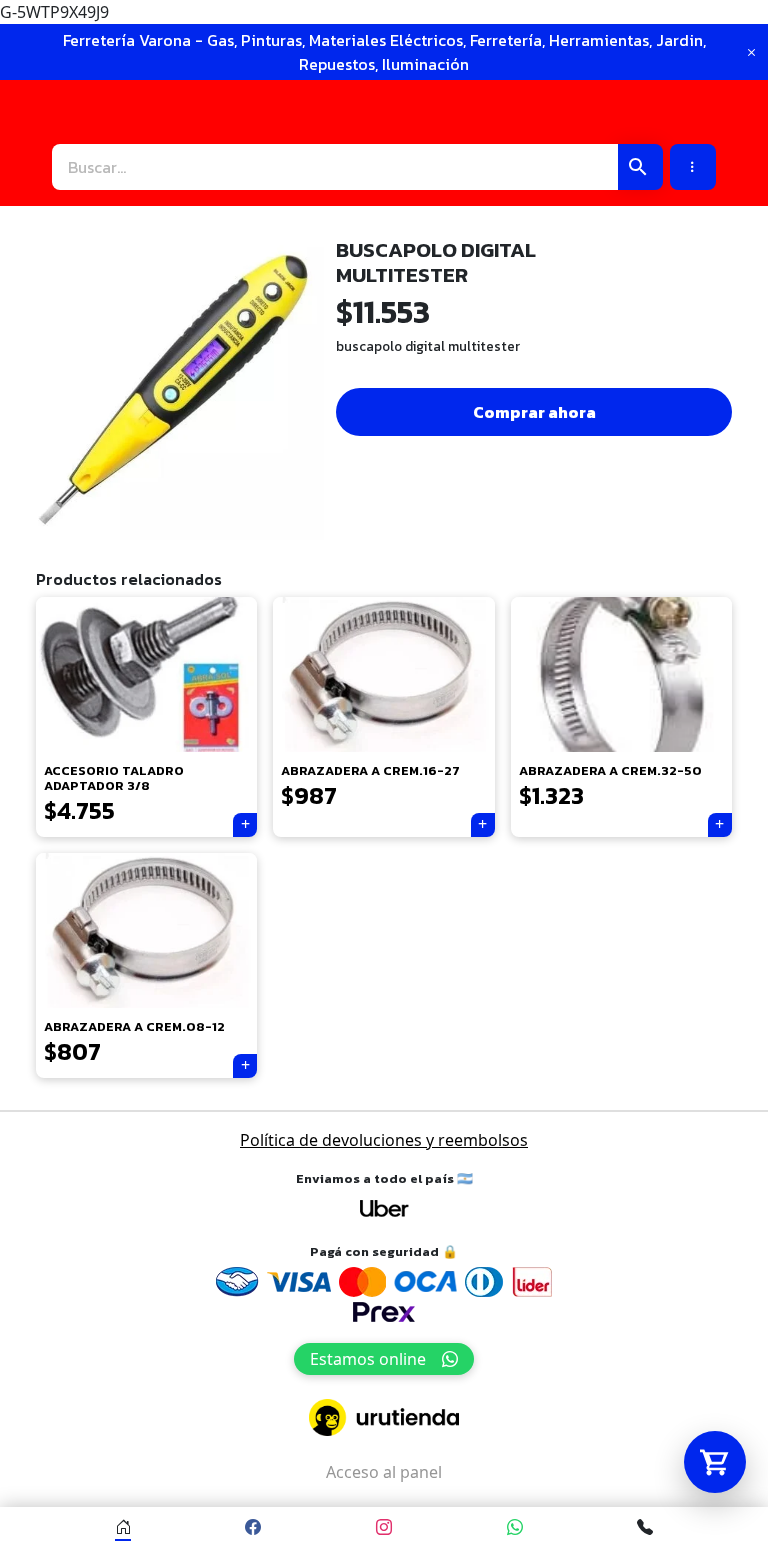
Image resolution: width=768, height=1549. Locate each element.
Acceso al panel (384, 1472)
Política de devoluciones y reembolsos (384, 1140)
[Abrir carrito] (715, 1462)
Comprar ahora (534, 412)
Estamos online (368, 1359)
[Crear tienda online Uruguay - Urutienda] (384, 1417)
